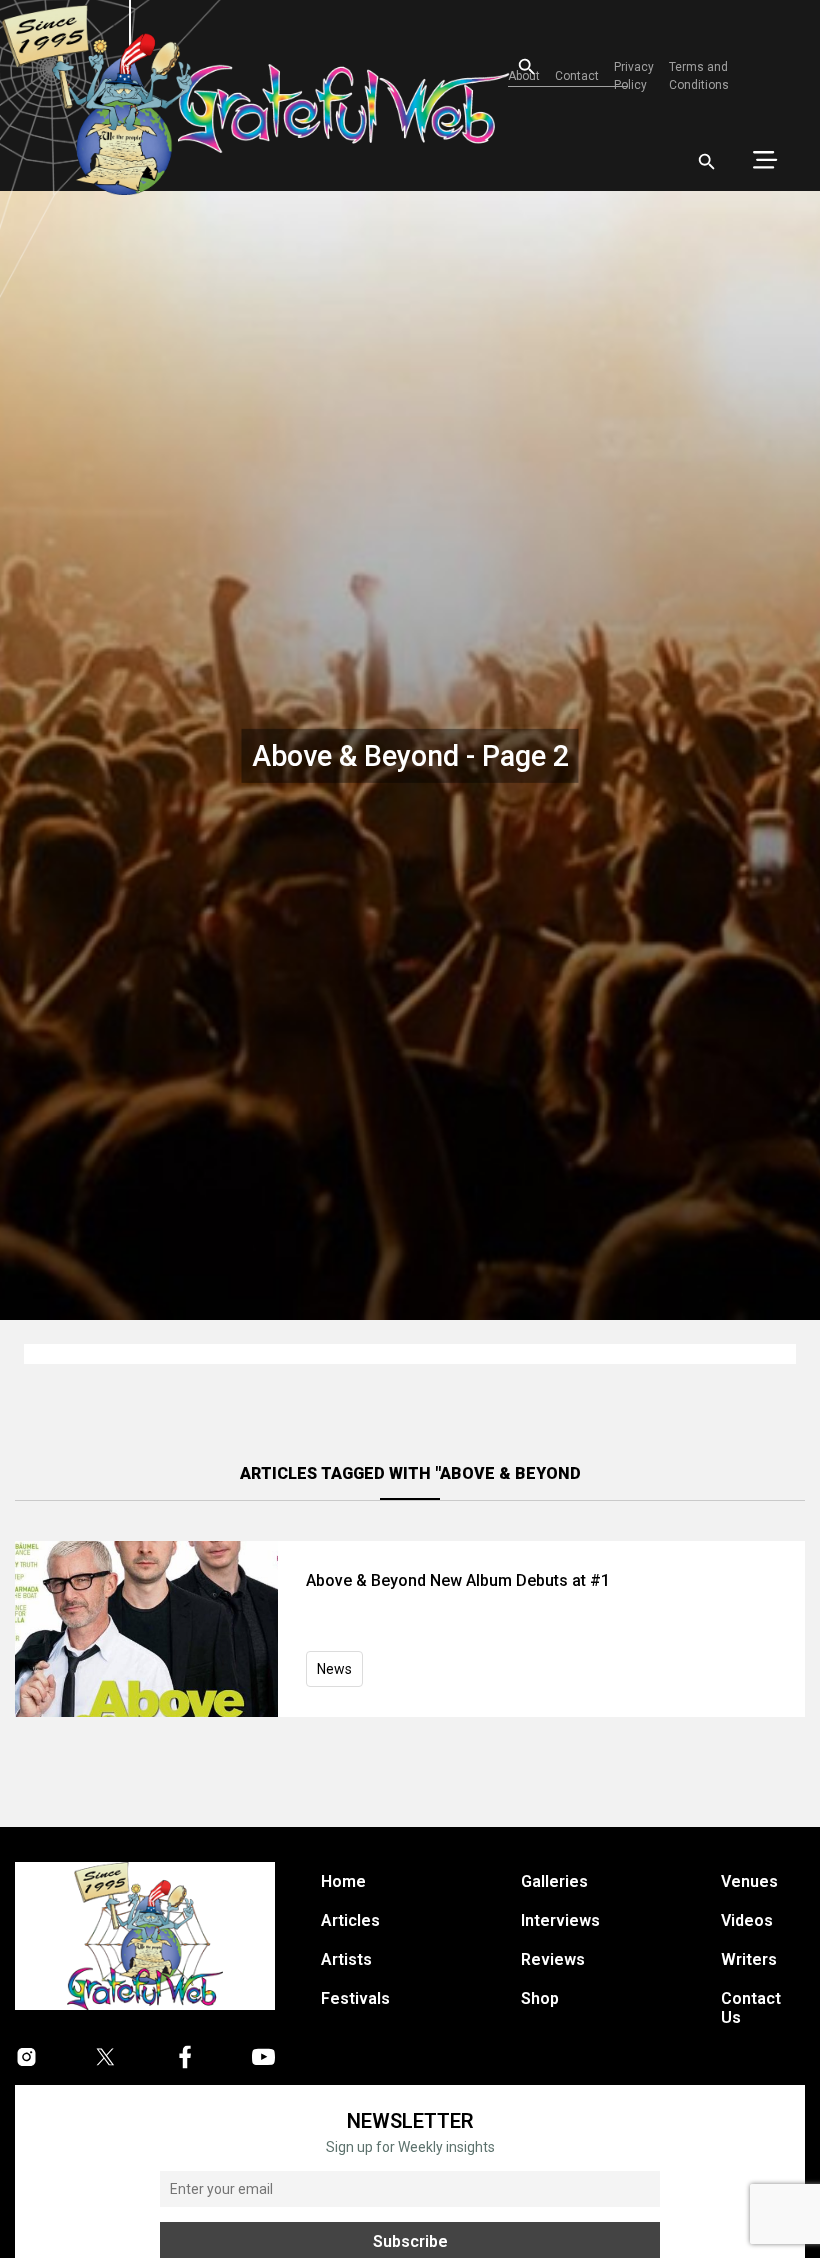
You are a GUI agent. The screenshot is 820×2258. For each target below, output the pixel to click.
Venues (749, 1881)
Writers (749, 1959)
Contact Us (751, 2008)
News (334, 1669)
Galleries (554, 1881)
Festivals (355, 1998)
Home (343, 1881)
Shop (540, 1998)
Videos (747, 1920)
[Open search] (707, 162)
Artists (346, 1959)
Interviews (560, 1920)
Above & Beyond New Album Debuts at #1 (458, 1580)
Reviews (553, 1959)
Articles (350, 1920)
